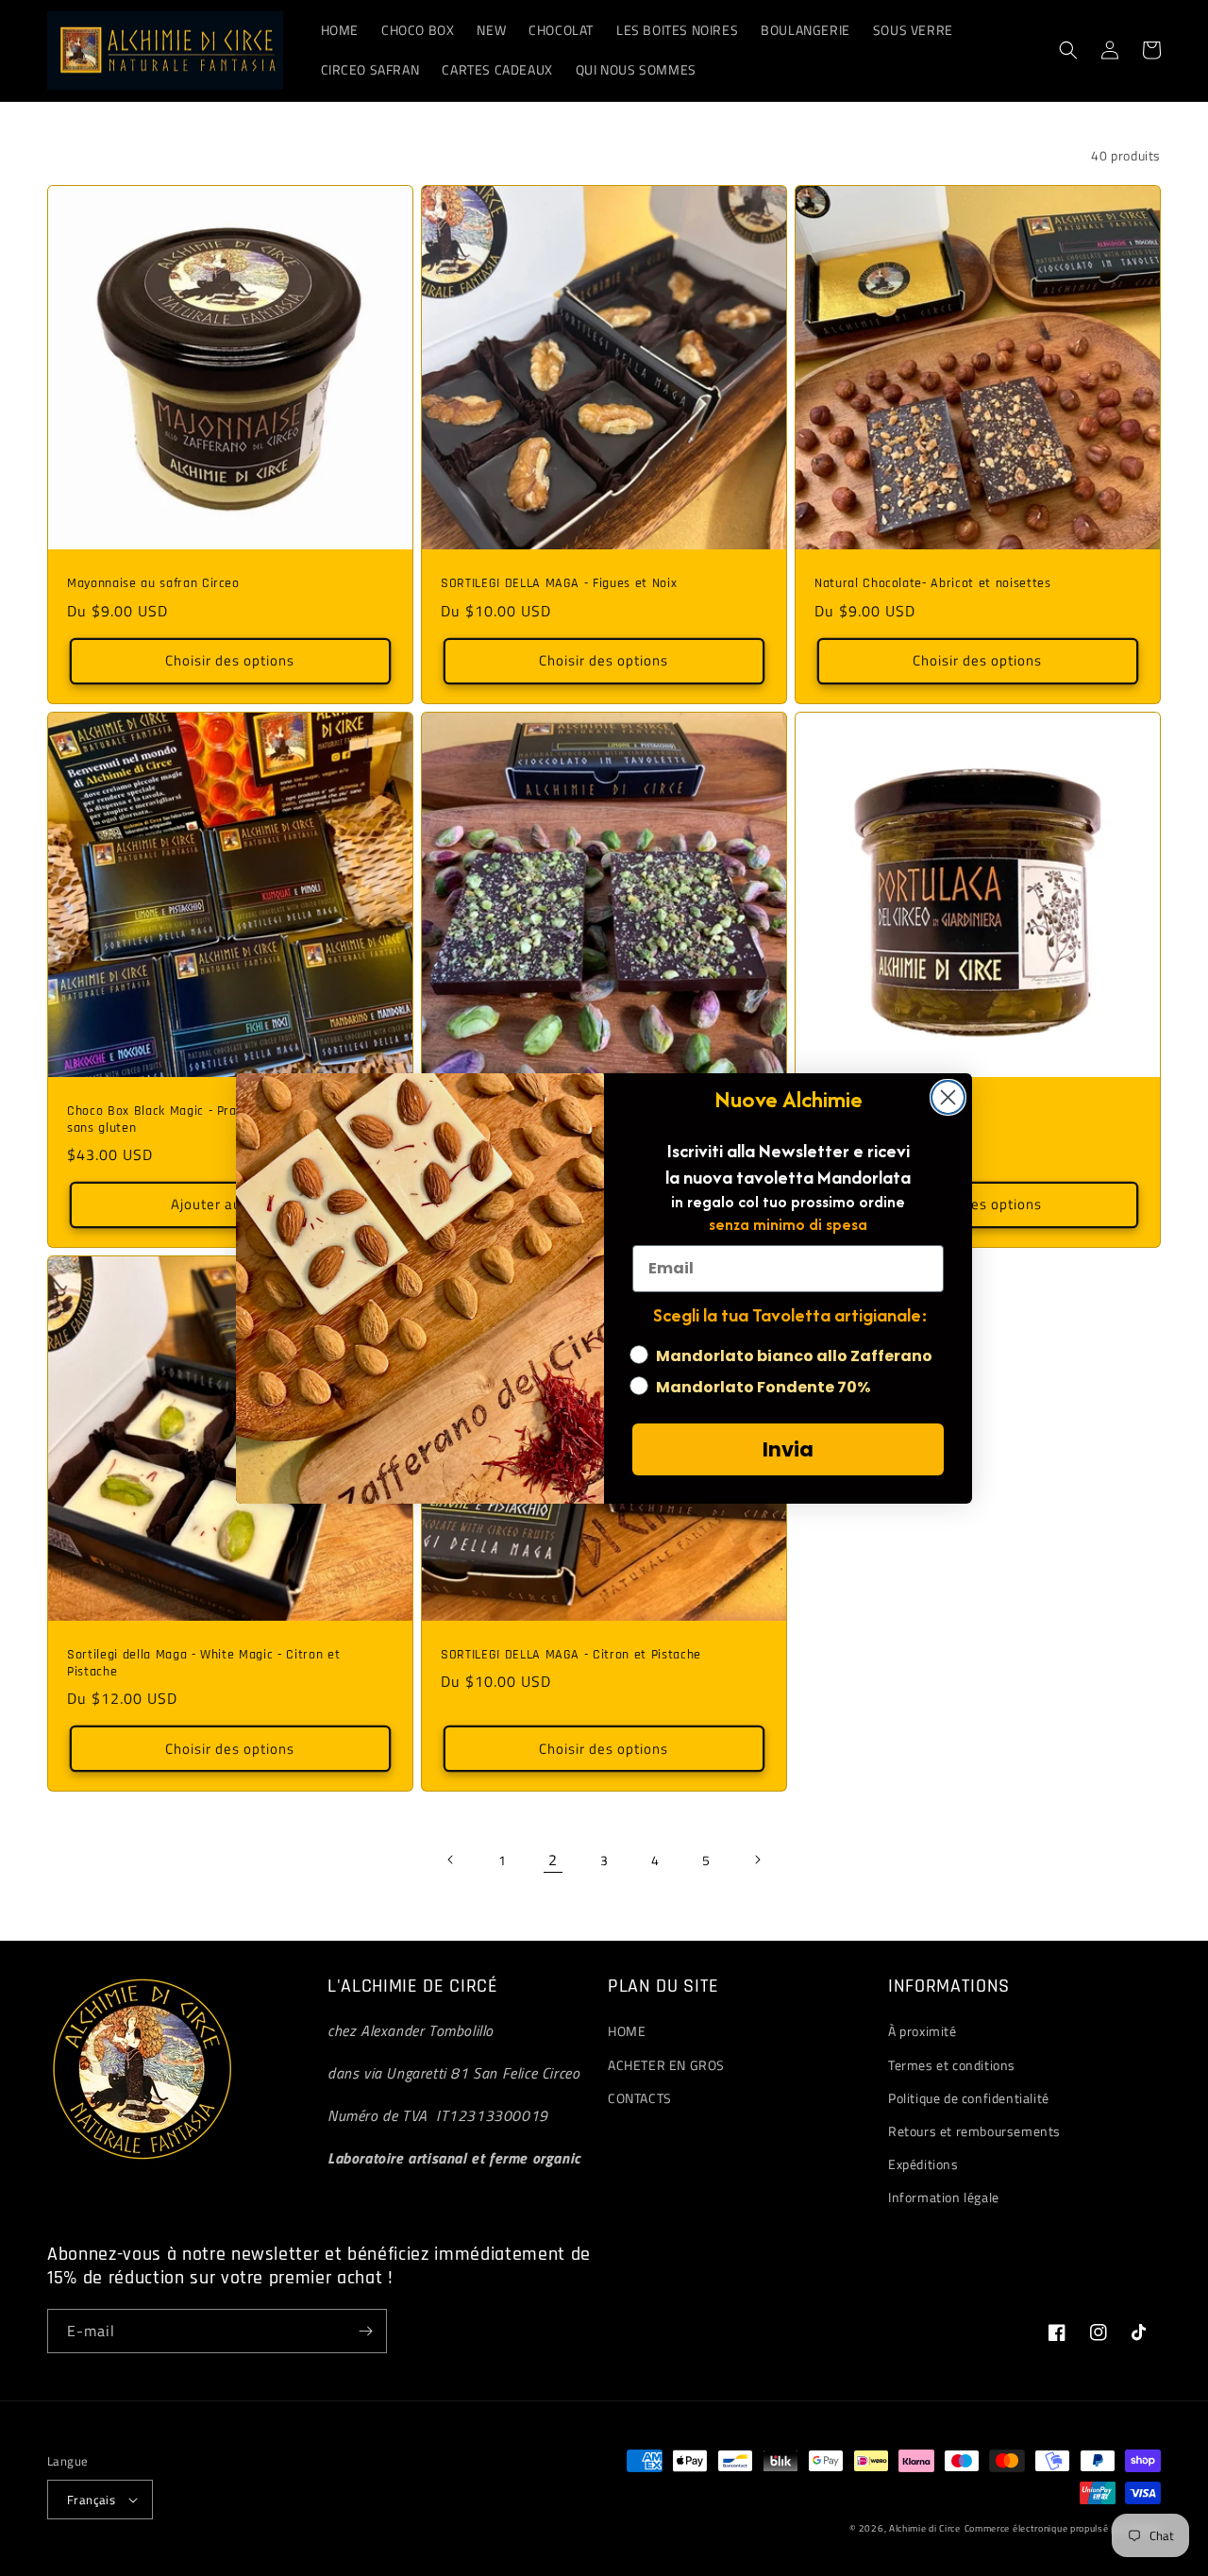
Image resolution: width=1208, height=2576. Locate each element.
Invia (788, 1449)
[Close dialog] (948, 1097)
